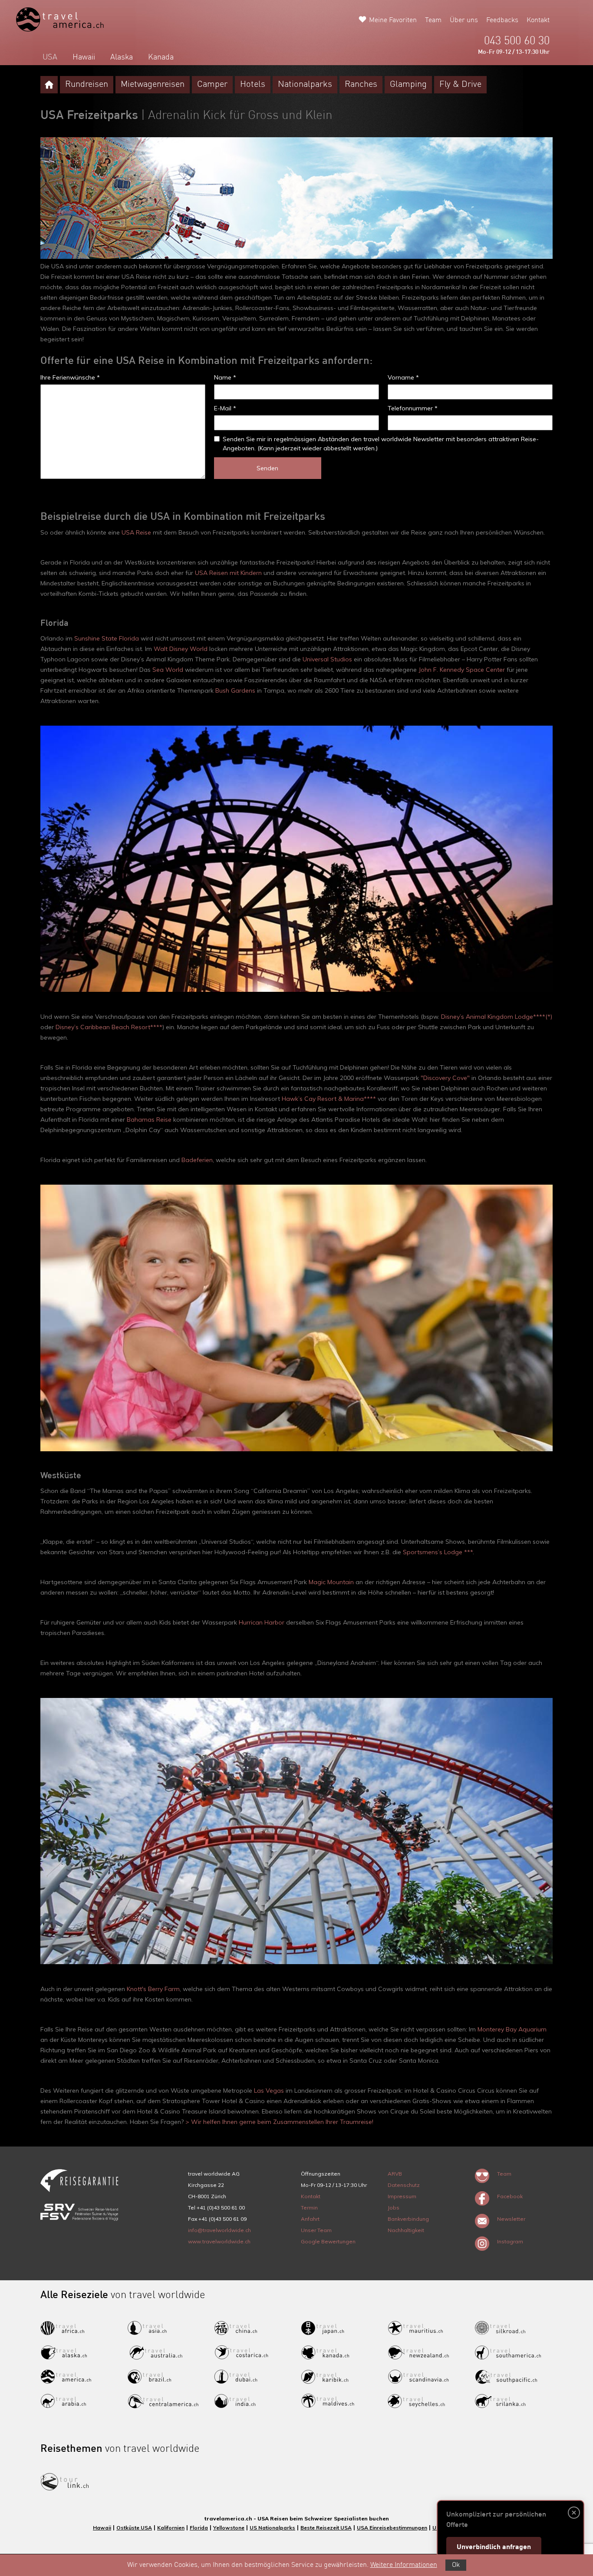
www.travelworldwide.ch (219, 2241)
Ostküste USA (134, 2528)
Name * (225, 377)
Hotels (253, 85)
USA (50, 57)
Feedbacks (502, 20)
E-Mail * (225, 408)
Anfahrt (310, 2219)
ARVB (395, 2174)
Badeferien (197, 1160)
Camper (212, 85)
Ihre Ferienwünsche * (70, 377)
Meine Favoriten (393, 20)
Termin (309, 2208)
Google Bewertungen (328, 2241)
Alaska (122, 57)
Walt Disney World (181, 649)
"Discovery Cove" (445, 1078)
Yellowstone (229, 2528)
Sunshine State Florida (107, 638)
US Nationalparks (272, 2528)
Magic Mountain (331, 1582)
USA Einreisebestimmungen (392, 2528)
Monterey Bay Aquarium (512, 2029)
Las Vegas (269, 2091)
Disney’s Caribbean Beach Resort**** (109, 1027)
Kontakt (538, 20)
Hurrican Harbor (262, 1622)
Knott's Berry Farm (153, 1989)
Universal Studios (327, 659)
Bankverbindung (408, 2219)
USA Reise (136, 532)
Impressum (402, 2196)
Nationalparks (305, 85)
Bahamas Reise (149, 1120)
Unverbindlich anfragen (494, 2547)
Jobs (394, 2208)
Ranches (361, 85)
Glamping (408, 85)
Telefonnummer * (413, 408)
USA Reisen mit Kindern (228, 573)
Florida (199, 2528)
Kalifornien (171, 2528)
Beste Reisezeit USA (326, 2528)
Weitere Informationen (404, 2565)
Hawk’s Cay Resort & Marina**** (329, 1099)
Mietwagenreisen (153, 85)
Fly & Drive (460, 85)
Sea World (168, 670)
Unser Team (316, 2230)
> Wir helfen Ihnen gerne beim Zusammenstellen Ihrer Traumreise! (279, 2122)
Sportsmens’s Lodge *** (438, 1552)
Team (433, 20)
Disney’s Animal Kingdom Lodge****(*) (497, 1017)
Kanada (161, 57)
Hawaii (84, 57)
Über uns (464, 20)
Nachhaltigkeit (406, 2230)
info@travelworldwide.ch (219, 2230)
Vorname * (403, 377)
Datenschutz (404, 2185)
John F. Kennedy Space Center (462, 670)
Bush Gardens (235, 690)
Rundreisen (87, 85)
